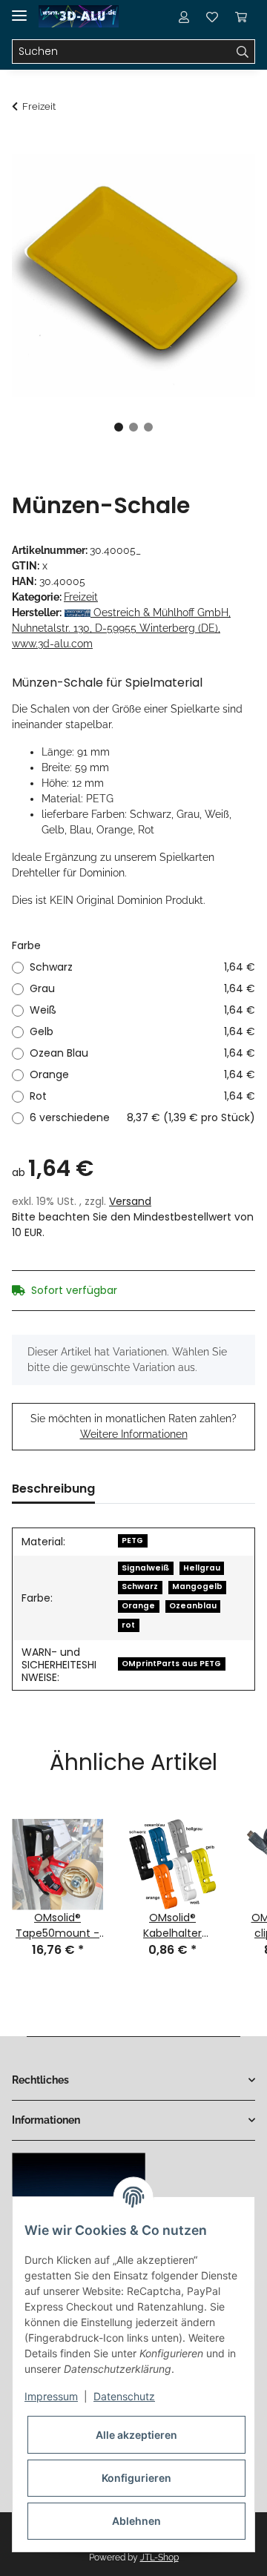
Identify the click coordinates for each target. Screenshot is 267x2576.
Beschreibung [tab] (53, 1489)
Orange (142, 1074)
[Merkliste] (212, 16)
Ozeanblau (193, 1606)
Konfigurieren (136, 2478)
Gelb (142, 1031)
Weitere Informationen (134, 1434)
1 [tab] (119, 427)
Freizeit (81, 597)
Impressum (51, 2396)
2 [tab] (133, 427)
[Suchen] (243, 52)
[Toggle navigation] (19, 9)
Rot (142, 1096)
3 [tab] (148, 427)
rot (128, 1625)
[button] (184, 16)
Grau (142, 988)
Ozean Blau (142, 1053)
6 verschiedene (142, 1117)
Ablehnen (136, 2521)
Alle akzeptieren (136, 2435)
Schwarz (142, 967)
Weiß (142, 1010)
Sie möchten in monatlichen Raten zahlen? (133, 1426)
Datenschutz (124, 2396)
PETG (132, 1540)
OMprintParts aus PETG (171, 1664)
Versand (130, 1201)
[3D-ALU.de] (79, 17)
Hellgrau (202, 1568)
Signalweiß (145, 1568)
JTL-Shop (159, 2557)
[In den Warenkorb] (24, 146)
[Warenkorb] (241, 16)
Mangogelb (197, 1586)
